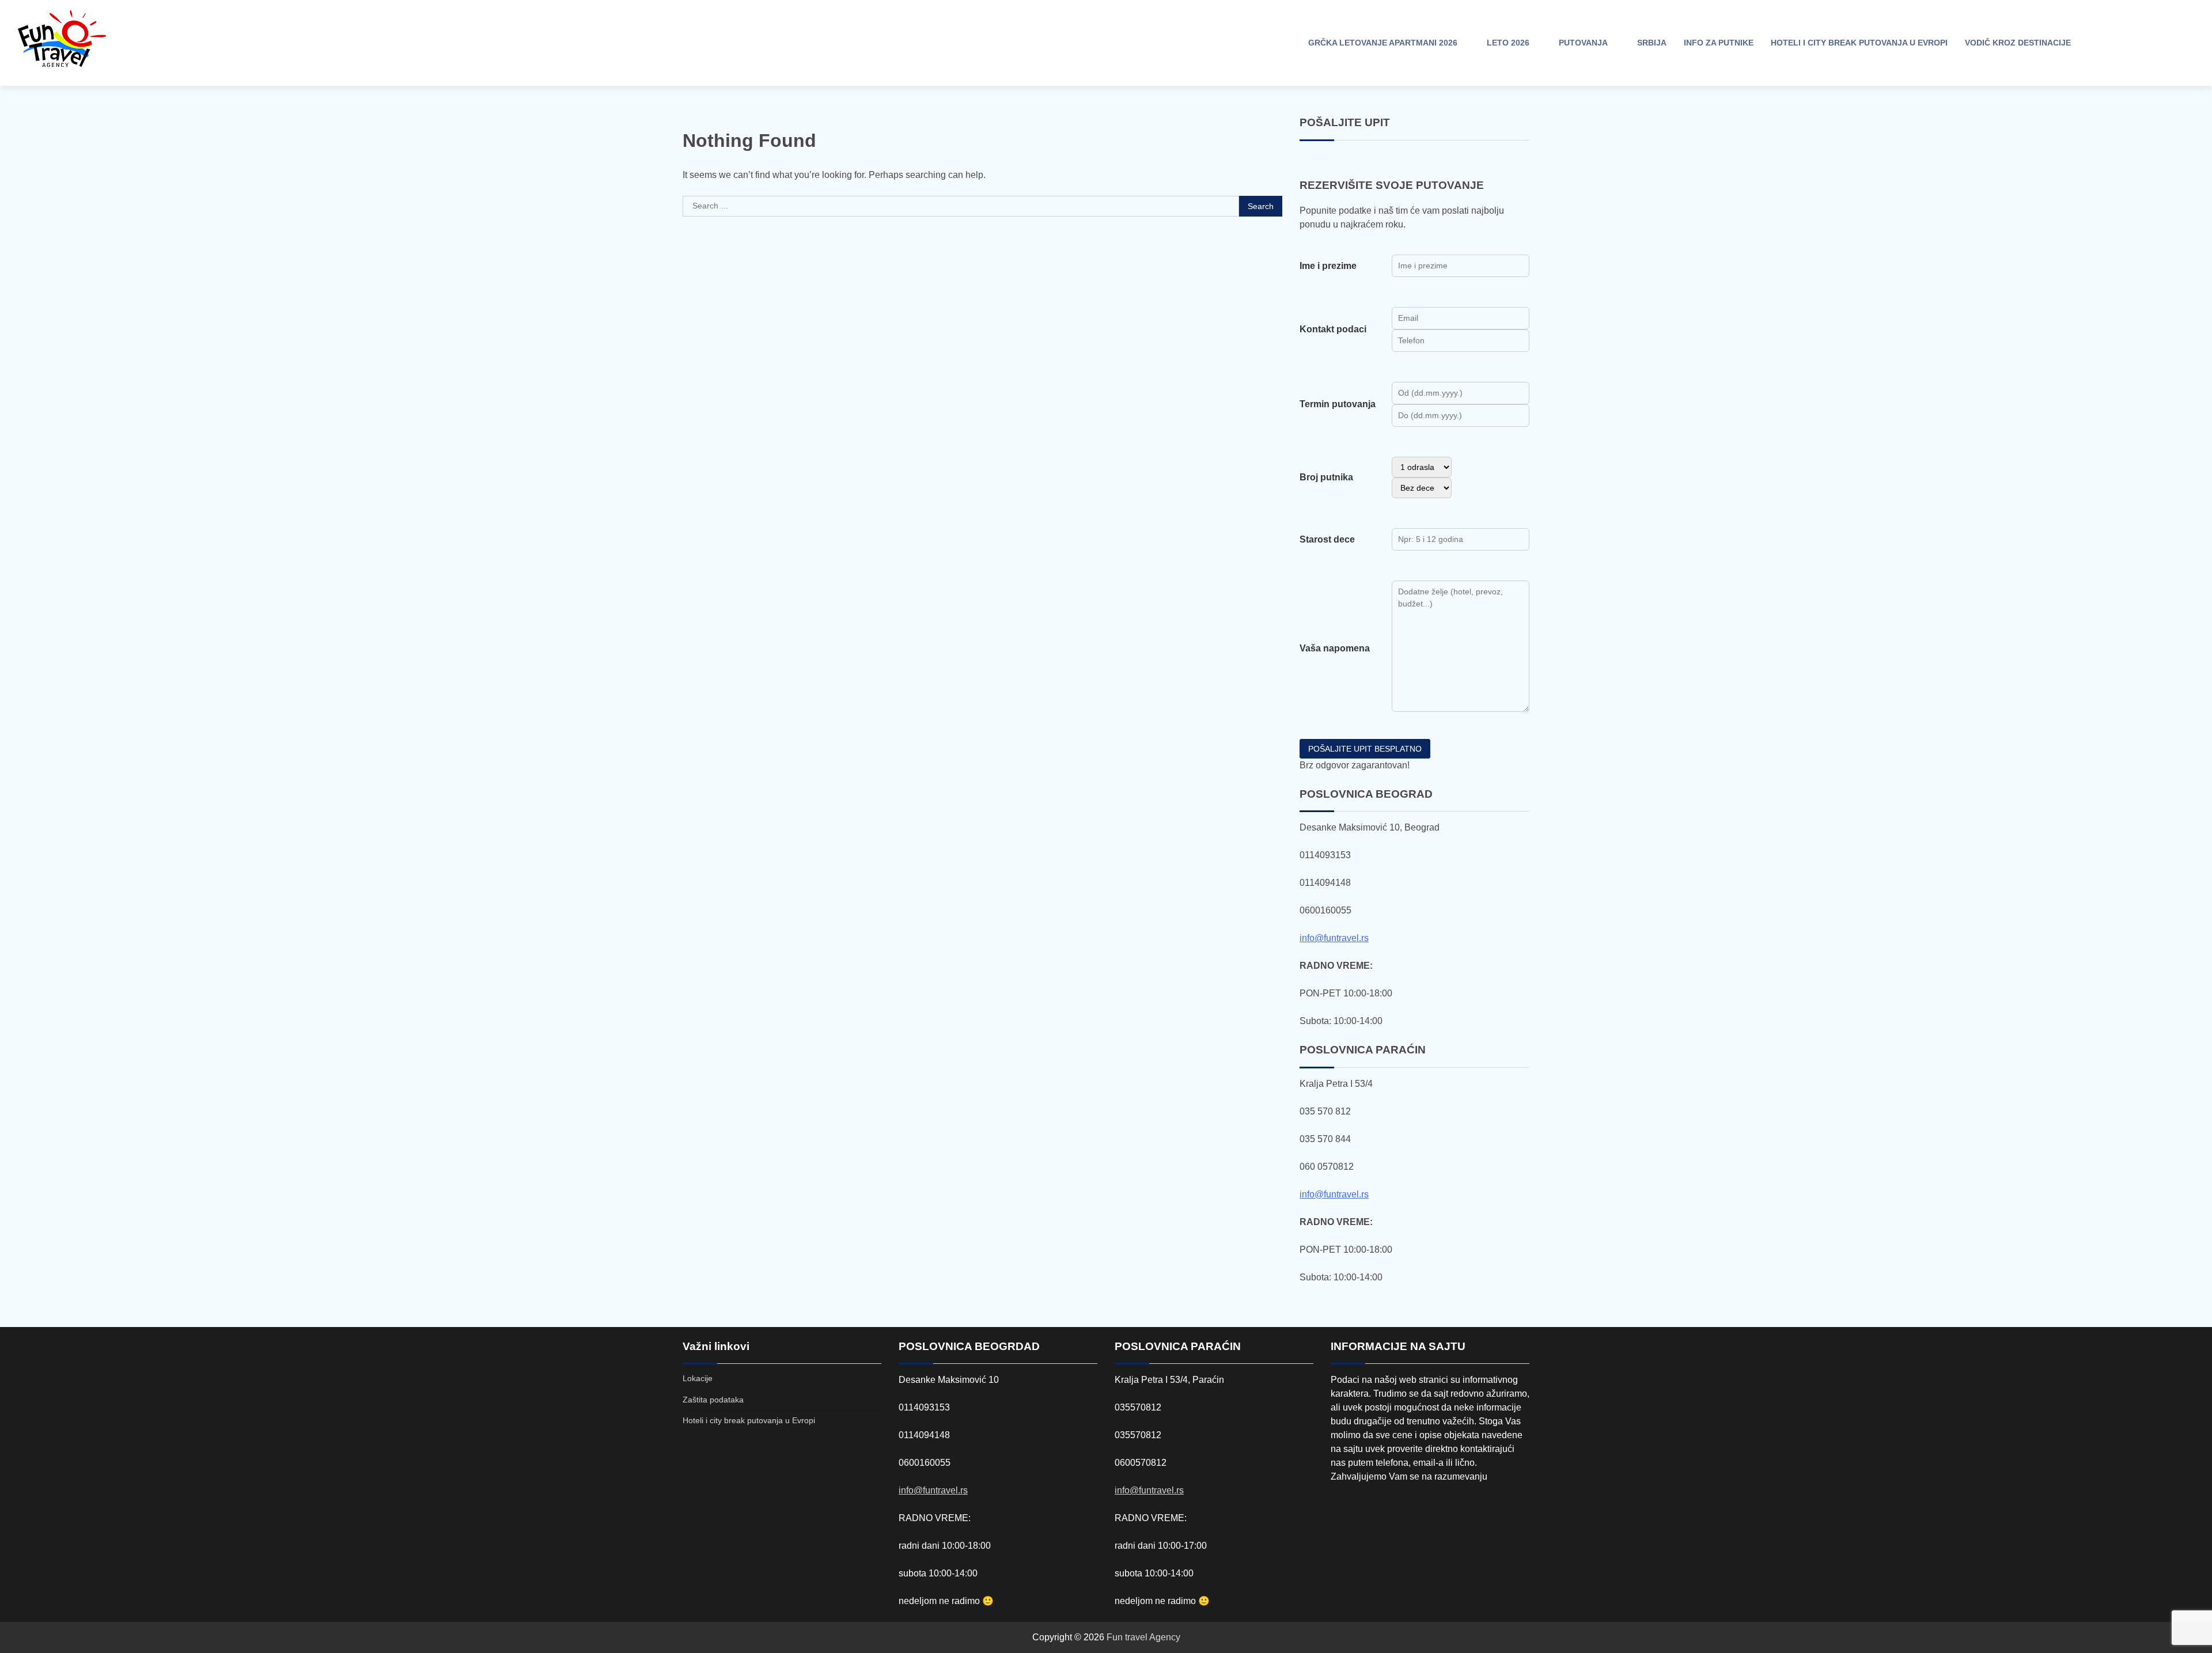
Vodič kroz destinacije (2018, 43)
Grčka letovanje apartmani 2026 (1383, 43)
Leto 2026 (1508, 43)
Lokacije (698, 1378)
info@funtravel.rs (1334, 938)
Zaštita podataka (713, 1400)
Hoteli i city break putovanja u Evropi (1859, 43)
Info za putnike (1719, 43)
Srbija (1652, 43)
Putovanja (1583, 43)
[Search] (2100, 43)
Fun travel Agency (1143, 1637)
